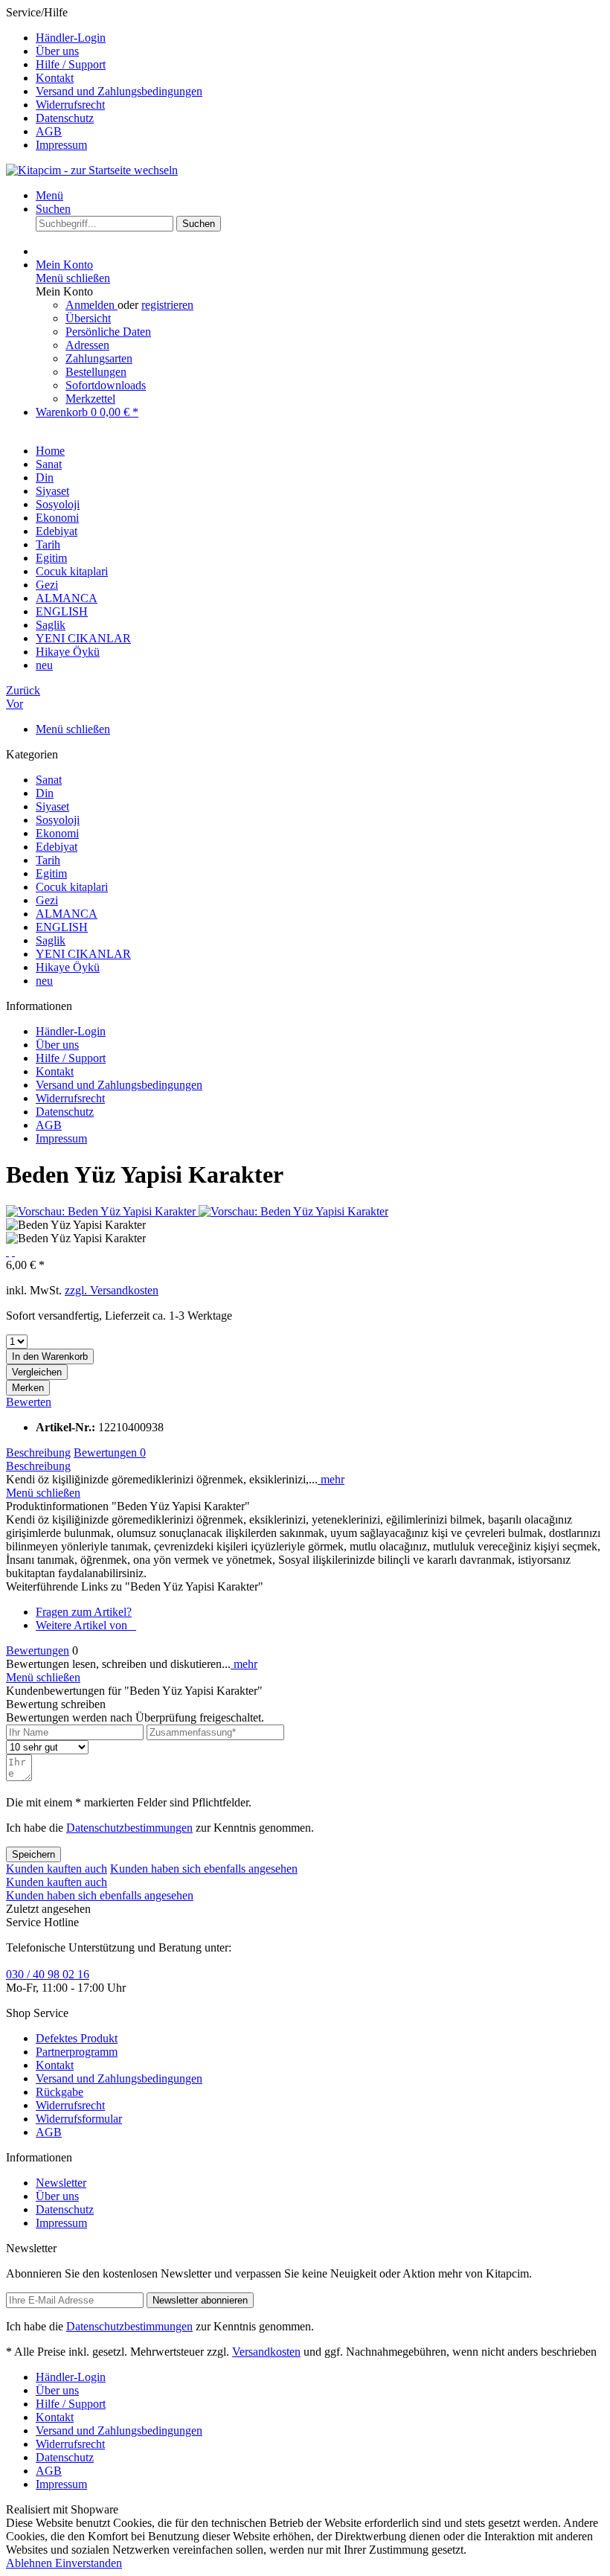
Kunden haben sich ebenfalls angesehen (204, 1869)
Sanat (49, 780)
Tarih (48, 860)
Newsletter (61, 2183)
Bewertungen (110, 1452)
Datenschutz (65, 118)
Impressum (61, 145)
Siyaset (52, 806)
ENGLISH (62, 927)
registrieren (167, 305)
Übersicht (88, 318)
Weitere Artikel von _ (86, 1625)
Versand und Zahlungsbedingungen (119, 91)
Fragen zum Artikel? (84, 1612)
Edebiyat (57, 847)
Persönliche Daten (108, 332)
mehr (331, 1479)
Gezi (47, 900)
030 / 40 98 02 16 (48, 1974)
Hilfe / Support (71, 64)
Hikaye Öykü (68, 967)
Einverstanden (89, 2563)
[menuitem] (320, 38)
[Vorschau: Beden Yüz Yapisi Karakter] (102, 1211)
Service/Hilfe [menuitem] (104, 79)
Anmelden (91, 305)
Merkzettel (90, 399)
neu (44, 981)
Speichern (33, 1854)
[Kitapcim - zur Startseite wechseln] (92, 170)
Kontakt (55, 78)
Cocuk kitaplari (72, 887)
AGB (49, 131)
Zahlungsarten (99, 358)
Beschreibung (38, 1452)
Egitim (51, 873)
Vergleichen (37, 1372)
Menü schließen (73, 278)
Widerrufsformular (79, 2119)
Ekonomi (57, 833)
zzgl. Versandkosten (112, 1290)
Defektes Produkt (77, 2038)
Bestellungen (96, 372)
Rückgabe (60, 2092)
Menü (49, 195)
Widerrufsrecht (70, 105)
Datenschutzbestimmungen (129, 1828)
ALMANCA (67, 914)
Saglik (51, 940)
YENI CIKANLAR (83, 954)
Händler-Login (71, 38)
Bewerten (29, 1402)
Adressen (87, 345)
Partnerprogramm (77, 2052)
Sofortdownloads (106, 385)
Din (45, 793)
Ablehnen (30, 2563)
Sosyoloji (58, 820)
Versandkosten (266, 2352)
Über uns (57, 51)
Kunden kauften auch (57, 1869)
